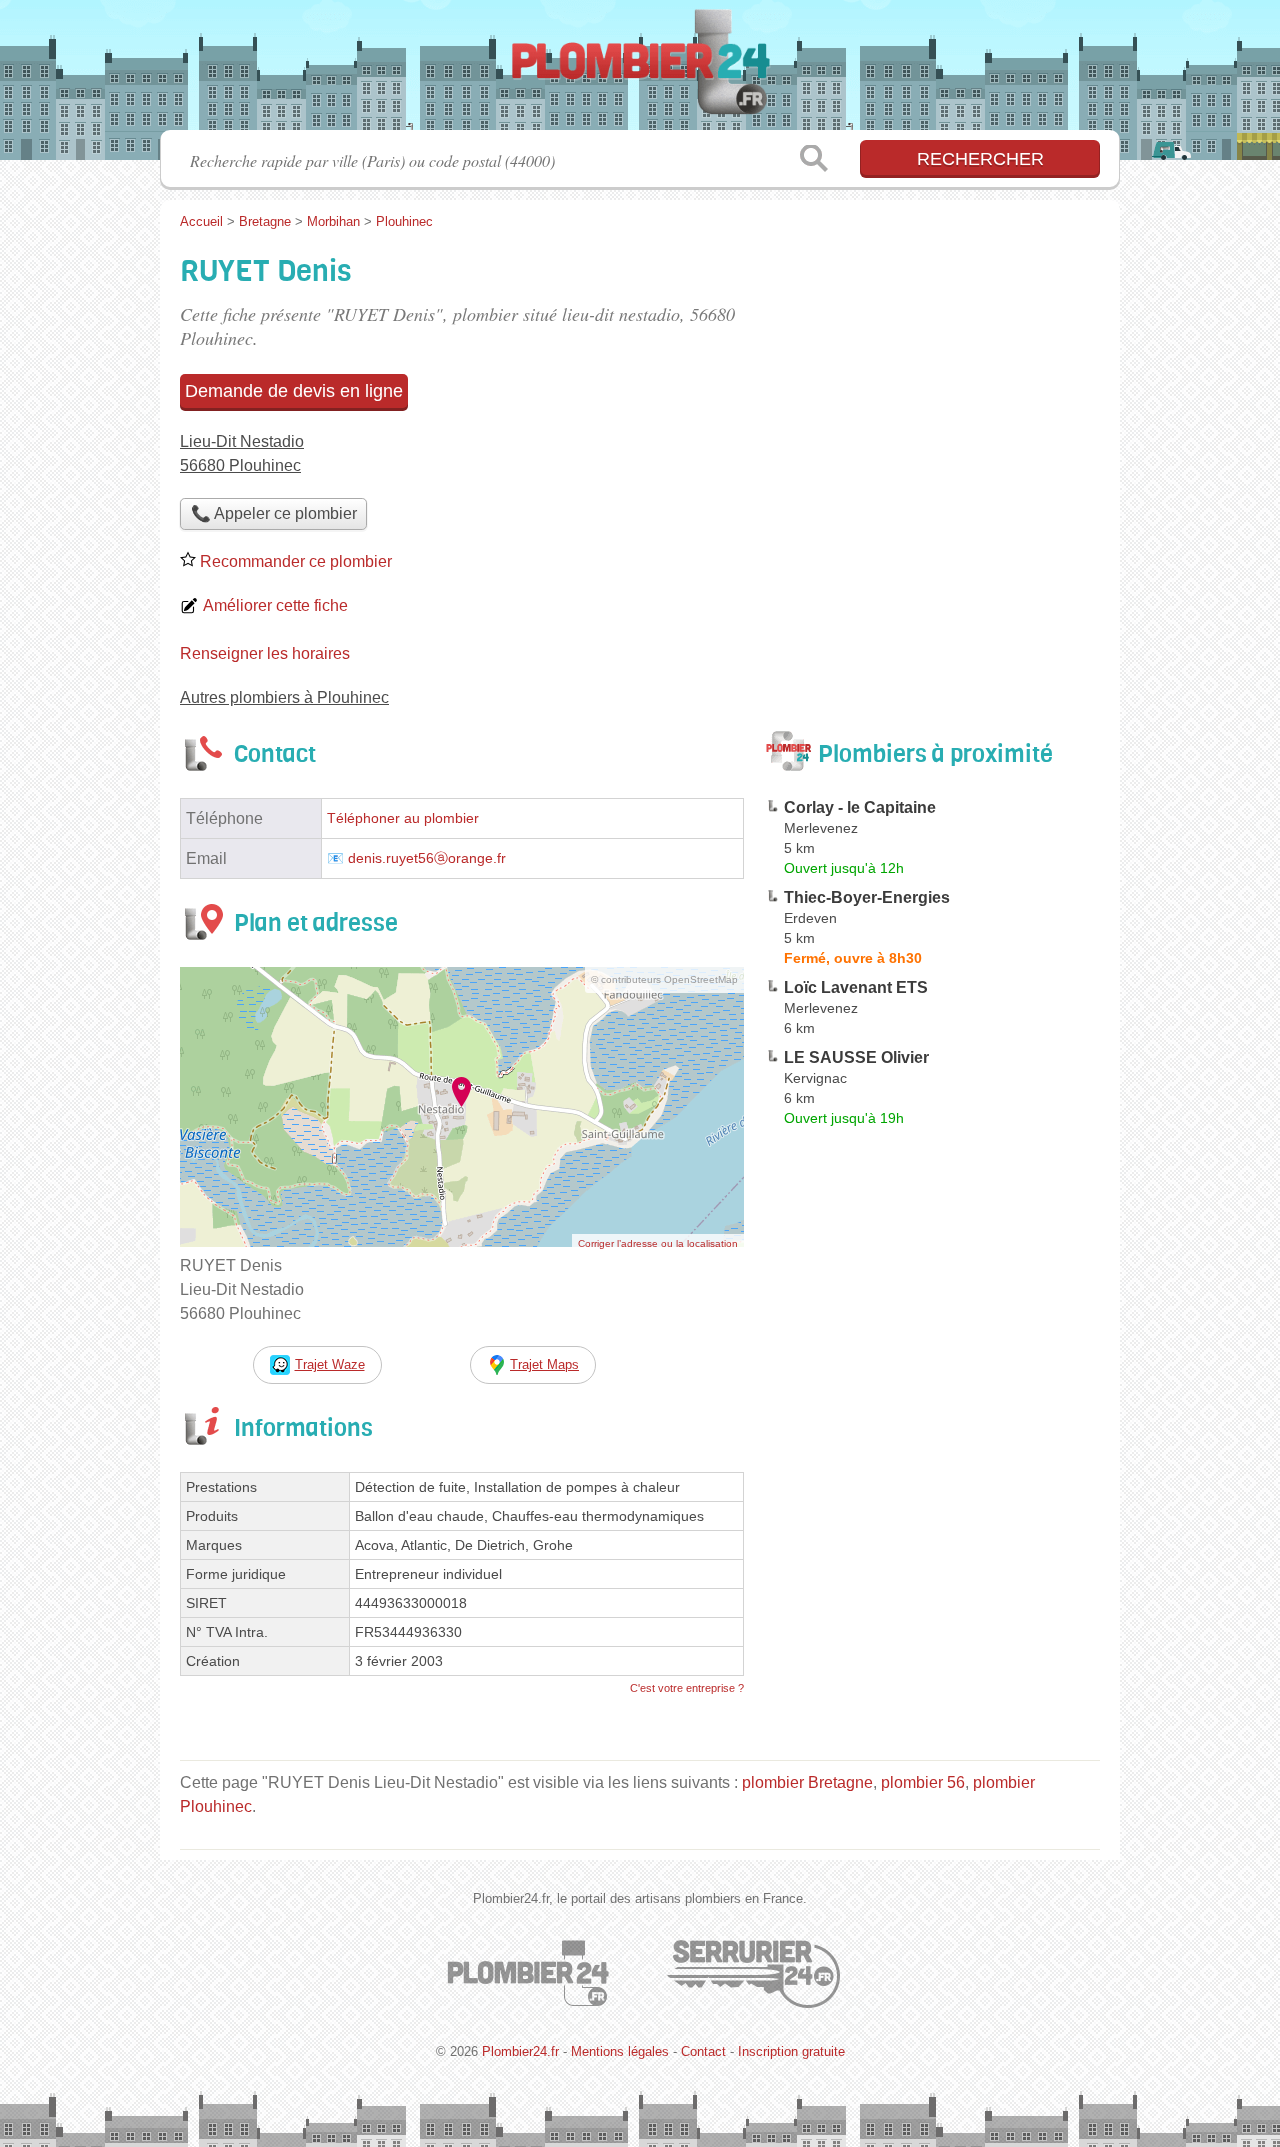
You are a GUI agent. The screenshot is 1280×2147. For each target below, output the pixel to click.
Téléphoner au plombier (403, 818)
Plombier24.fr (640, 71)
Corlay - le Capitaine (860, 807)
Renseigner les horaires (265, 653)
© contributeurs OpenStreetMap (664, 979)
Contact (703, 2051)
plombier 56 (923, 1782)
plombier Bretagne (807, 1782)
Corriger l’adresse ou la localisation (658, 1243)
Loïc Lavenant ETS (856, 987)
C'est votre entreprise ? (687, 1688)
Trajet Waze (330, 1364)
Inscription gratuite (791, 2051)
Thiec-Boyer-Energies (867, 897)
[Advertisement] (932, 1600)
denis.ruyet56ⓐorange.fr (427, 858)
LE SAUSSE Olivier (856, 1057)
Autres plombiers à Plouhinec (284, 697)
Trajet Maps (544, 1364)
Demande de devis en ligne (294, 391)
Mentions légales (620, 2051)
